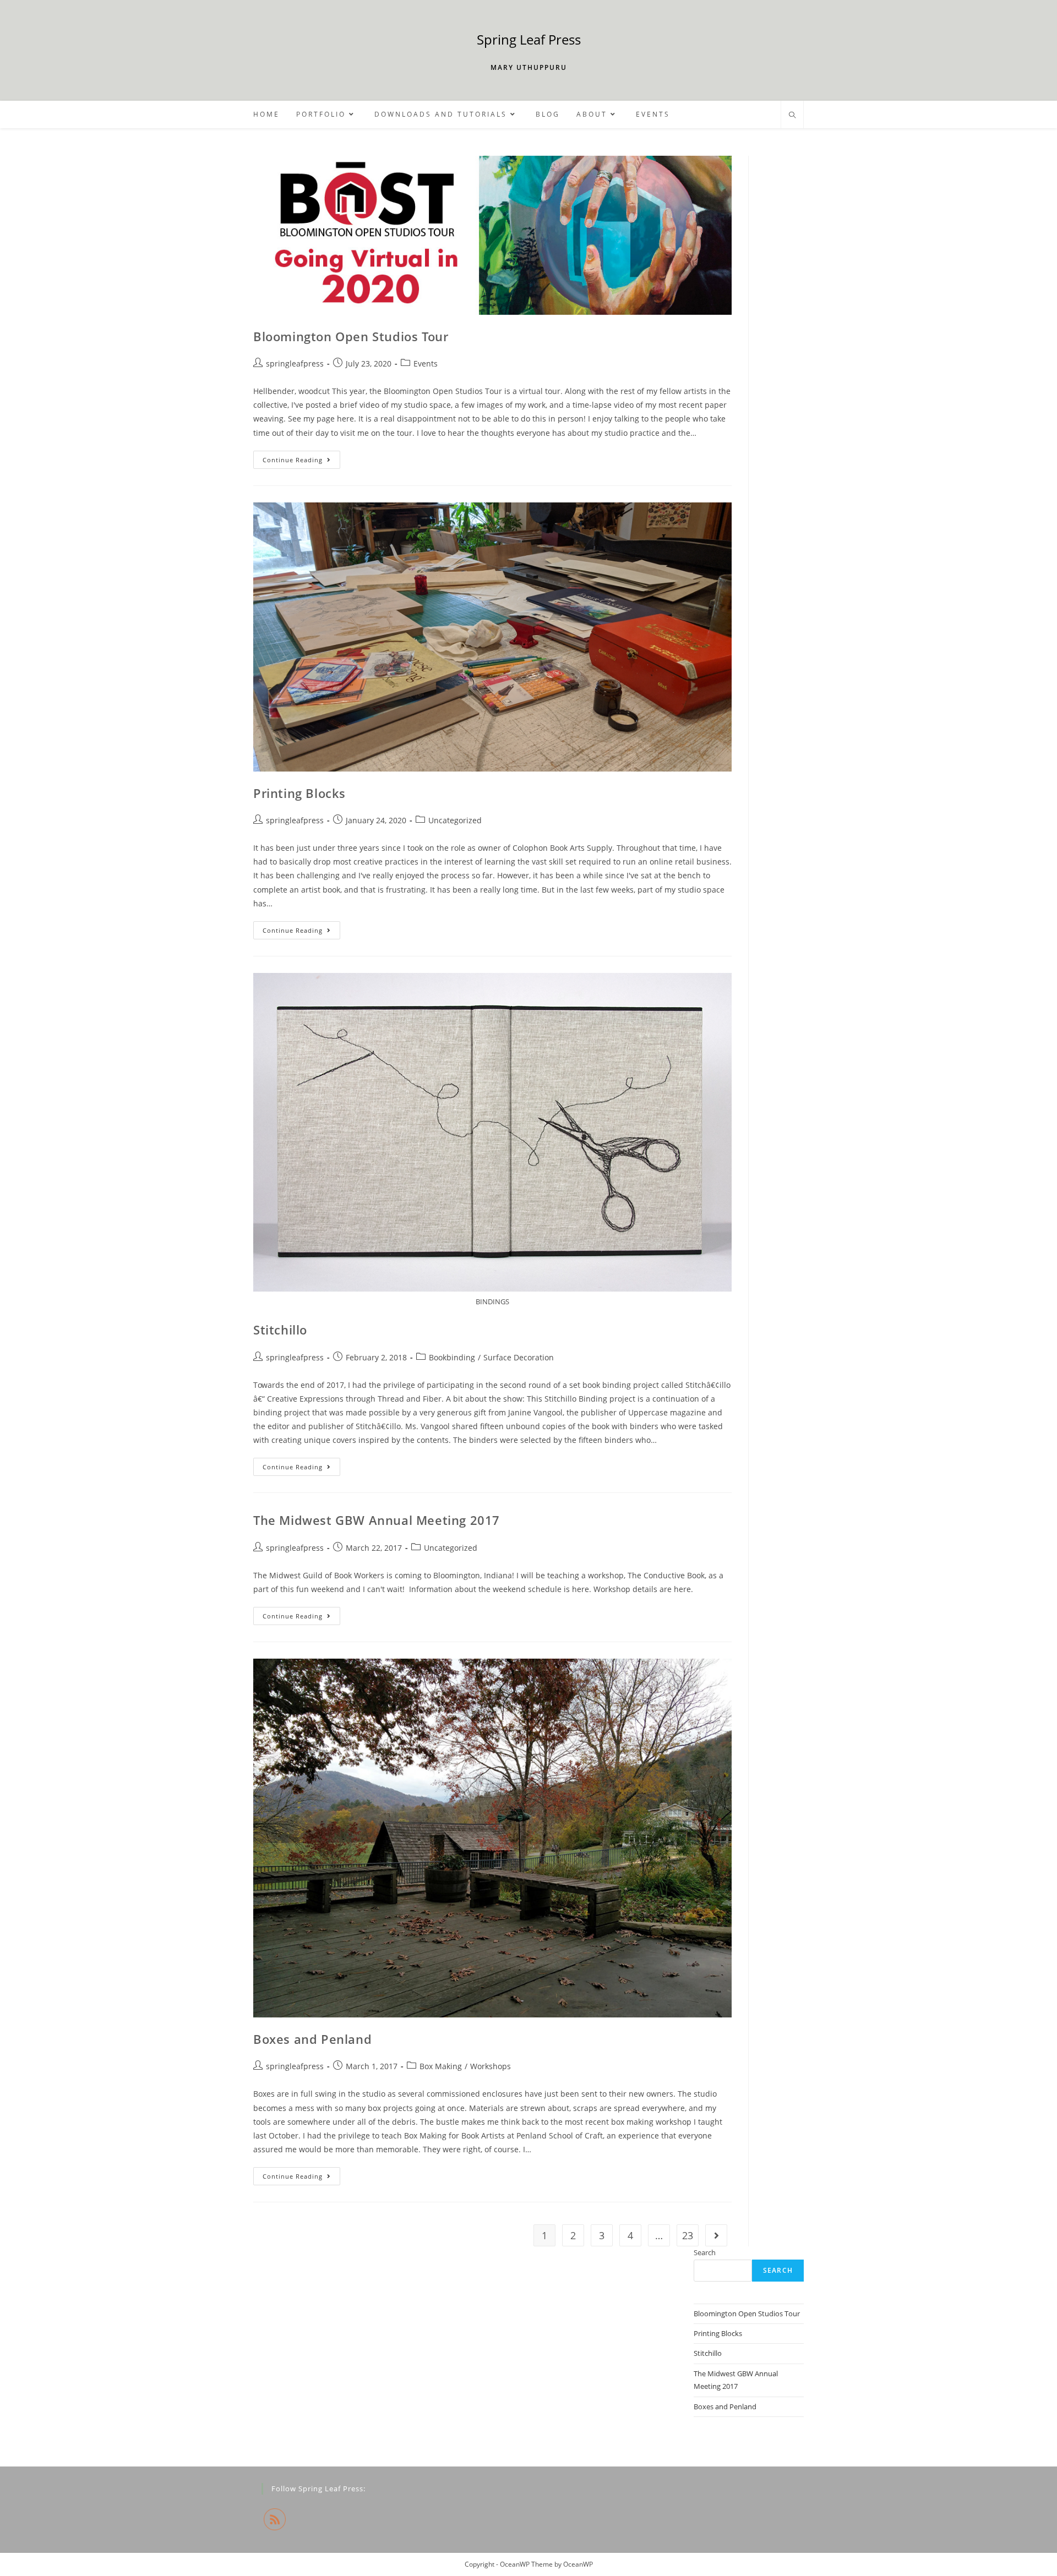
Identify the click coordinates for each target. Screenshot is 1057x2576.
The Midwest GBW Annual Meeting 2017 (377, 1520)
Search (705, 2252)
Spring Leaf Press (529, 39)
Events (426, 363)
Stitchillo (280, 1330)
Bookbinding (452, 1357)
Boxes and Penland (312, 2039)
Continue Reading (301, 462)
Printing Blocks (299, 793)
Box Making (441, 2066)
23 (688, 2235)
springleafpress (295, 363)
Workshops (491, 2066)
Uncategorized (455, 820)
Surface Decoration (519, 1357)
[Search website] (792, 116)
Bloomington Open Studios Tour (351, 336)
